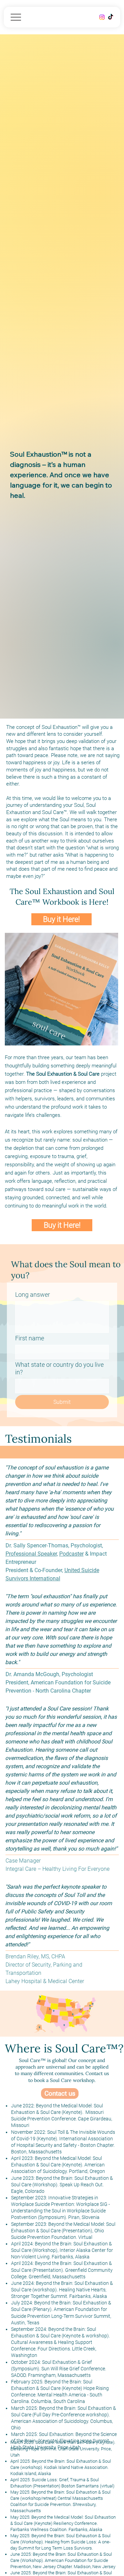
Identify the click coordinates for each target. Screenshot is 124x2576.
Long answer (33, 1295)
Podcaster (71, 1554)
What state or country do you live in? (59, 1368)
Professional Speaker (31, 1554)
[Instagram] (102, 17)
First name (30, 1338)
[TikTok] (111, 17)
